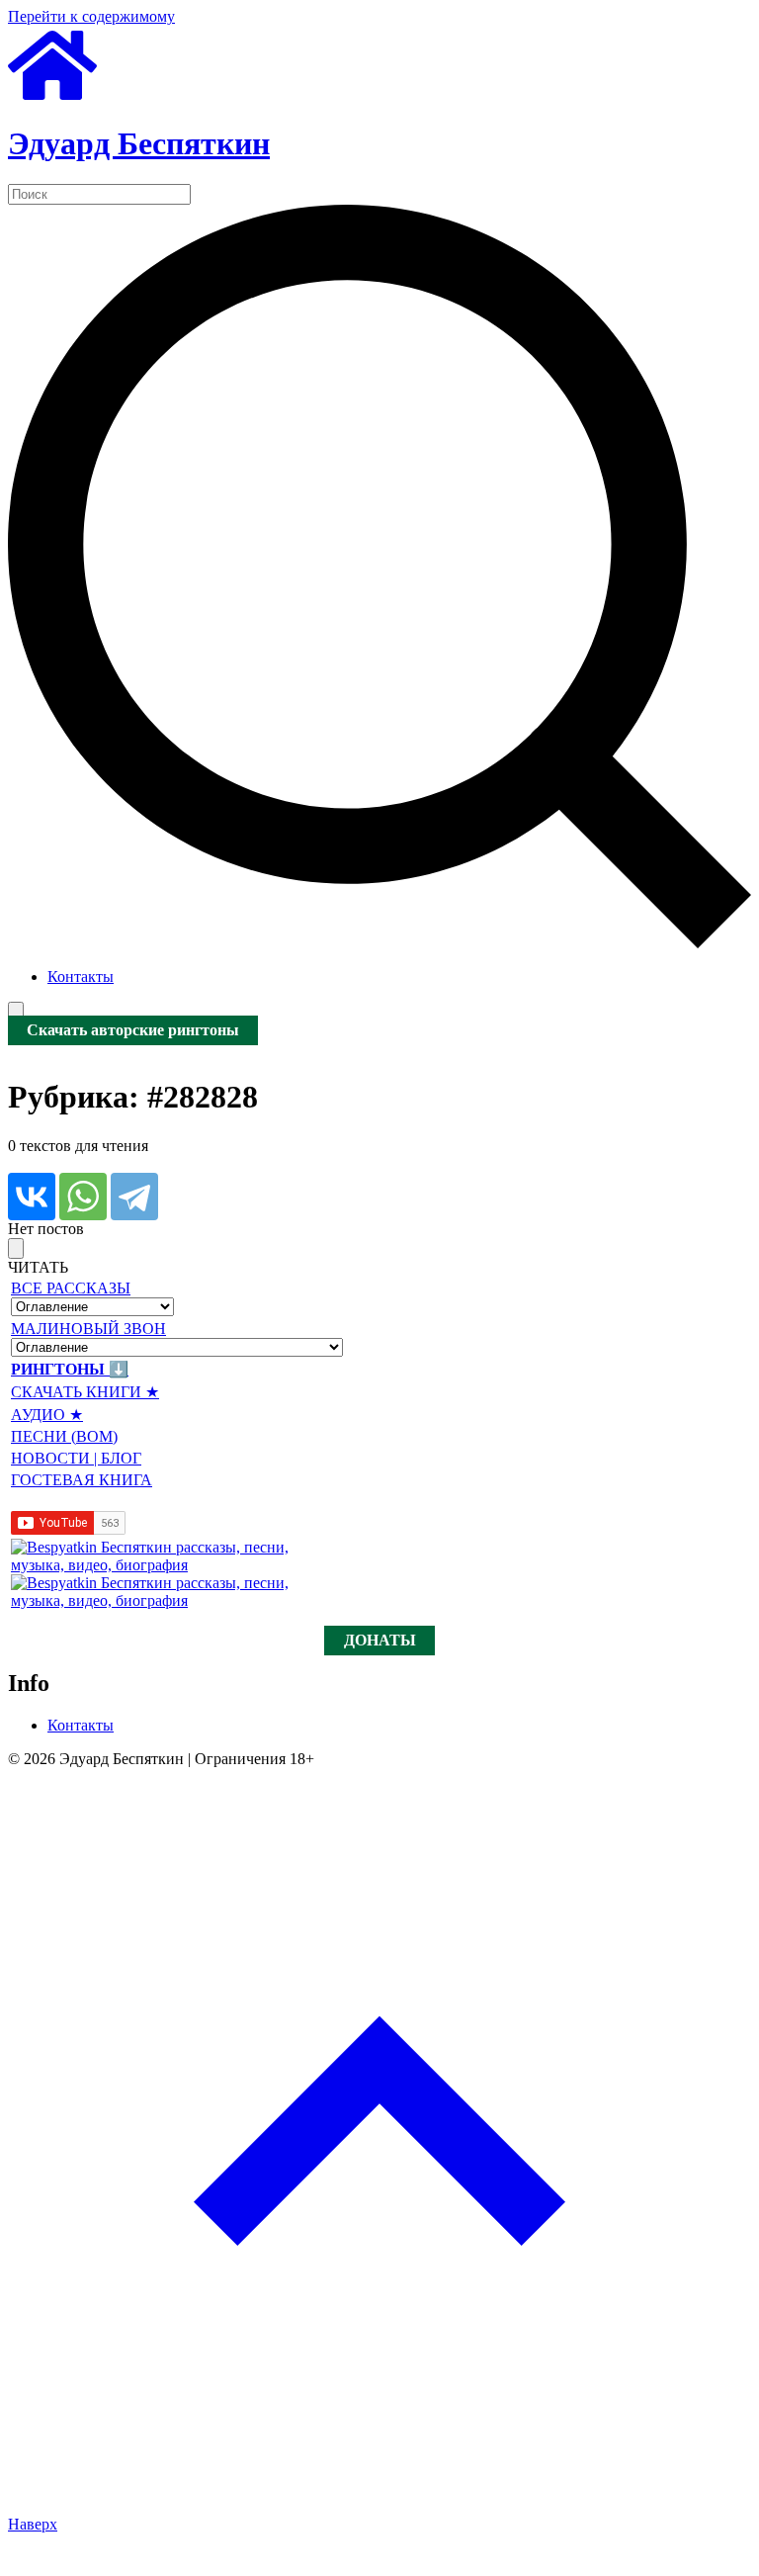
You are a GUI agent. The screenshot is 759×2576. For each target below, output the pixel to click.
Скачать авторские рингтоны (133, 1031)
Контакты (81, 977)
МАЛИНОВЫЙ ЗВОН (88, 1329)
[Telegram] (134, 1197)
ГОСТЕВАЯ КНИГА (82, 1480)
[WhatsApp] (83, 1197)
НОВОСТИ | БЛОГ (76, 1458)
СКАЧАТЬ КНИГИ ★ (85, 1392)
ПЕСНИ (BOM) (64, 1436)
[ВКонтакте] (32, 1197)
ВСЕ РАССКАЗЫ (71, 1288)
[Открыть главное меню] (16, 1012)
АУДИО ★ (47, 1415)
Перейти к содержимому (91, 16)
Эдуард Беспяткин (139, 143)
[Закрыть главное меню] (16, 1248)
